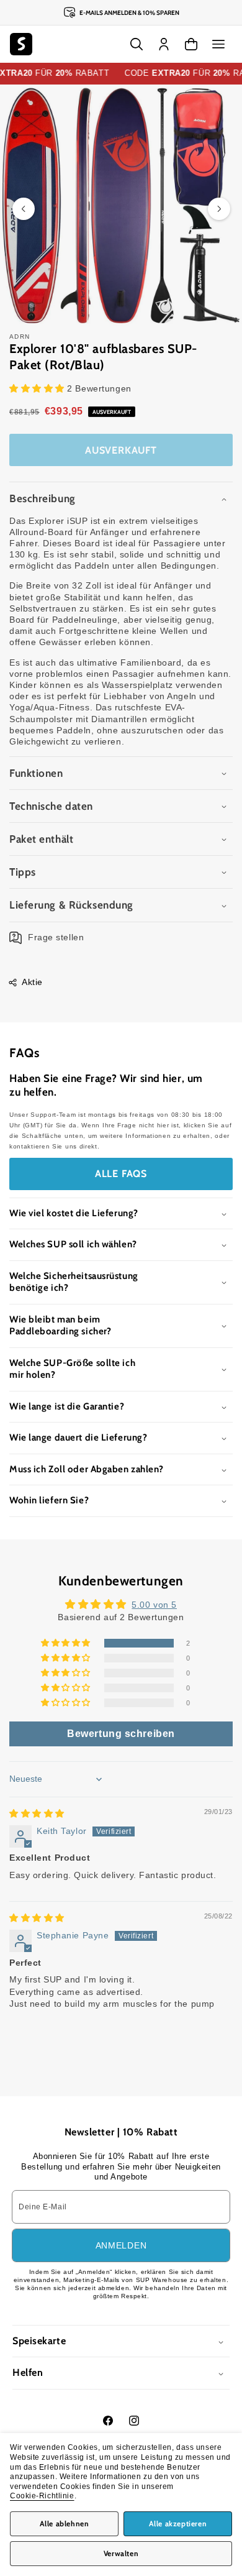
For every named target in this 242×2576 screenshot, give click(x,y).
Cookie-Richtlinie (42, 2496)
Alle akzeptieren (178, 2523)
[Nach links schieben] (24, 209)
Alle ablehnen (65, 2523)
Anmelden (121, 2245)
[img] (37, 1813)
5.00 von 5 (154, 1605)
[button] (218, 44)
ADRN (20, 337)
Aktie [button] (32, 982)
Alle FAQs (121, 1174)
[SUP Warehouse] (21, 44)
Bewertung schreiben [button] (121, 1734)
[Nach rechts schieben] (219, 209)
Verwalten (121, 2553)
